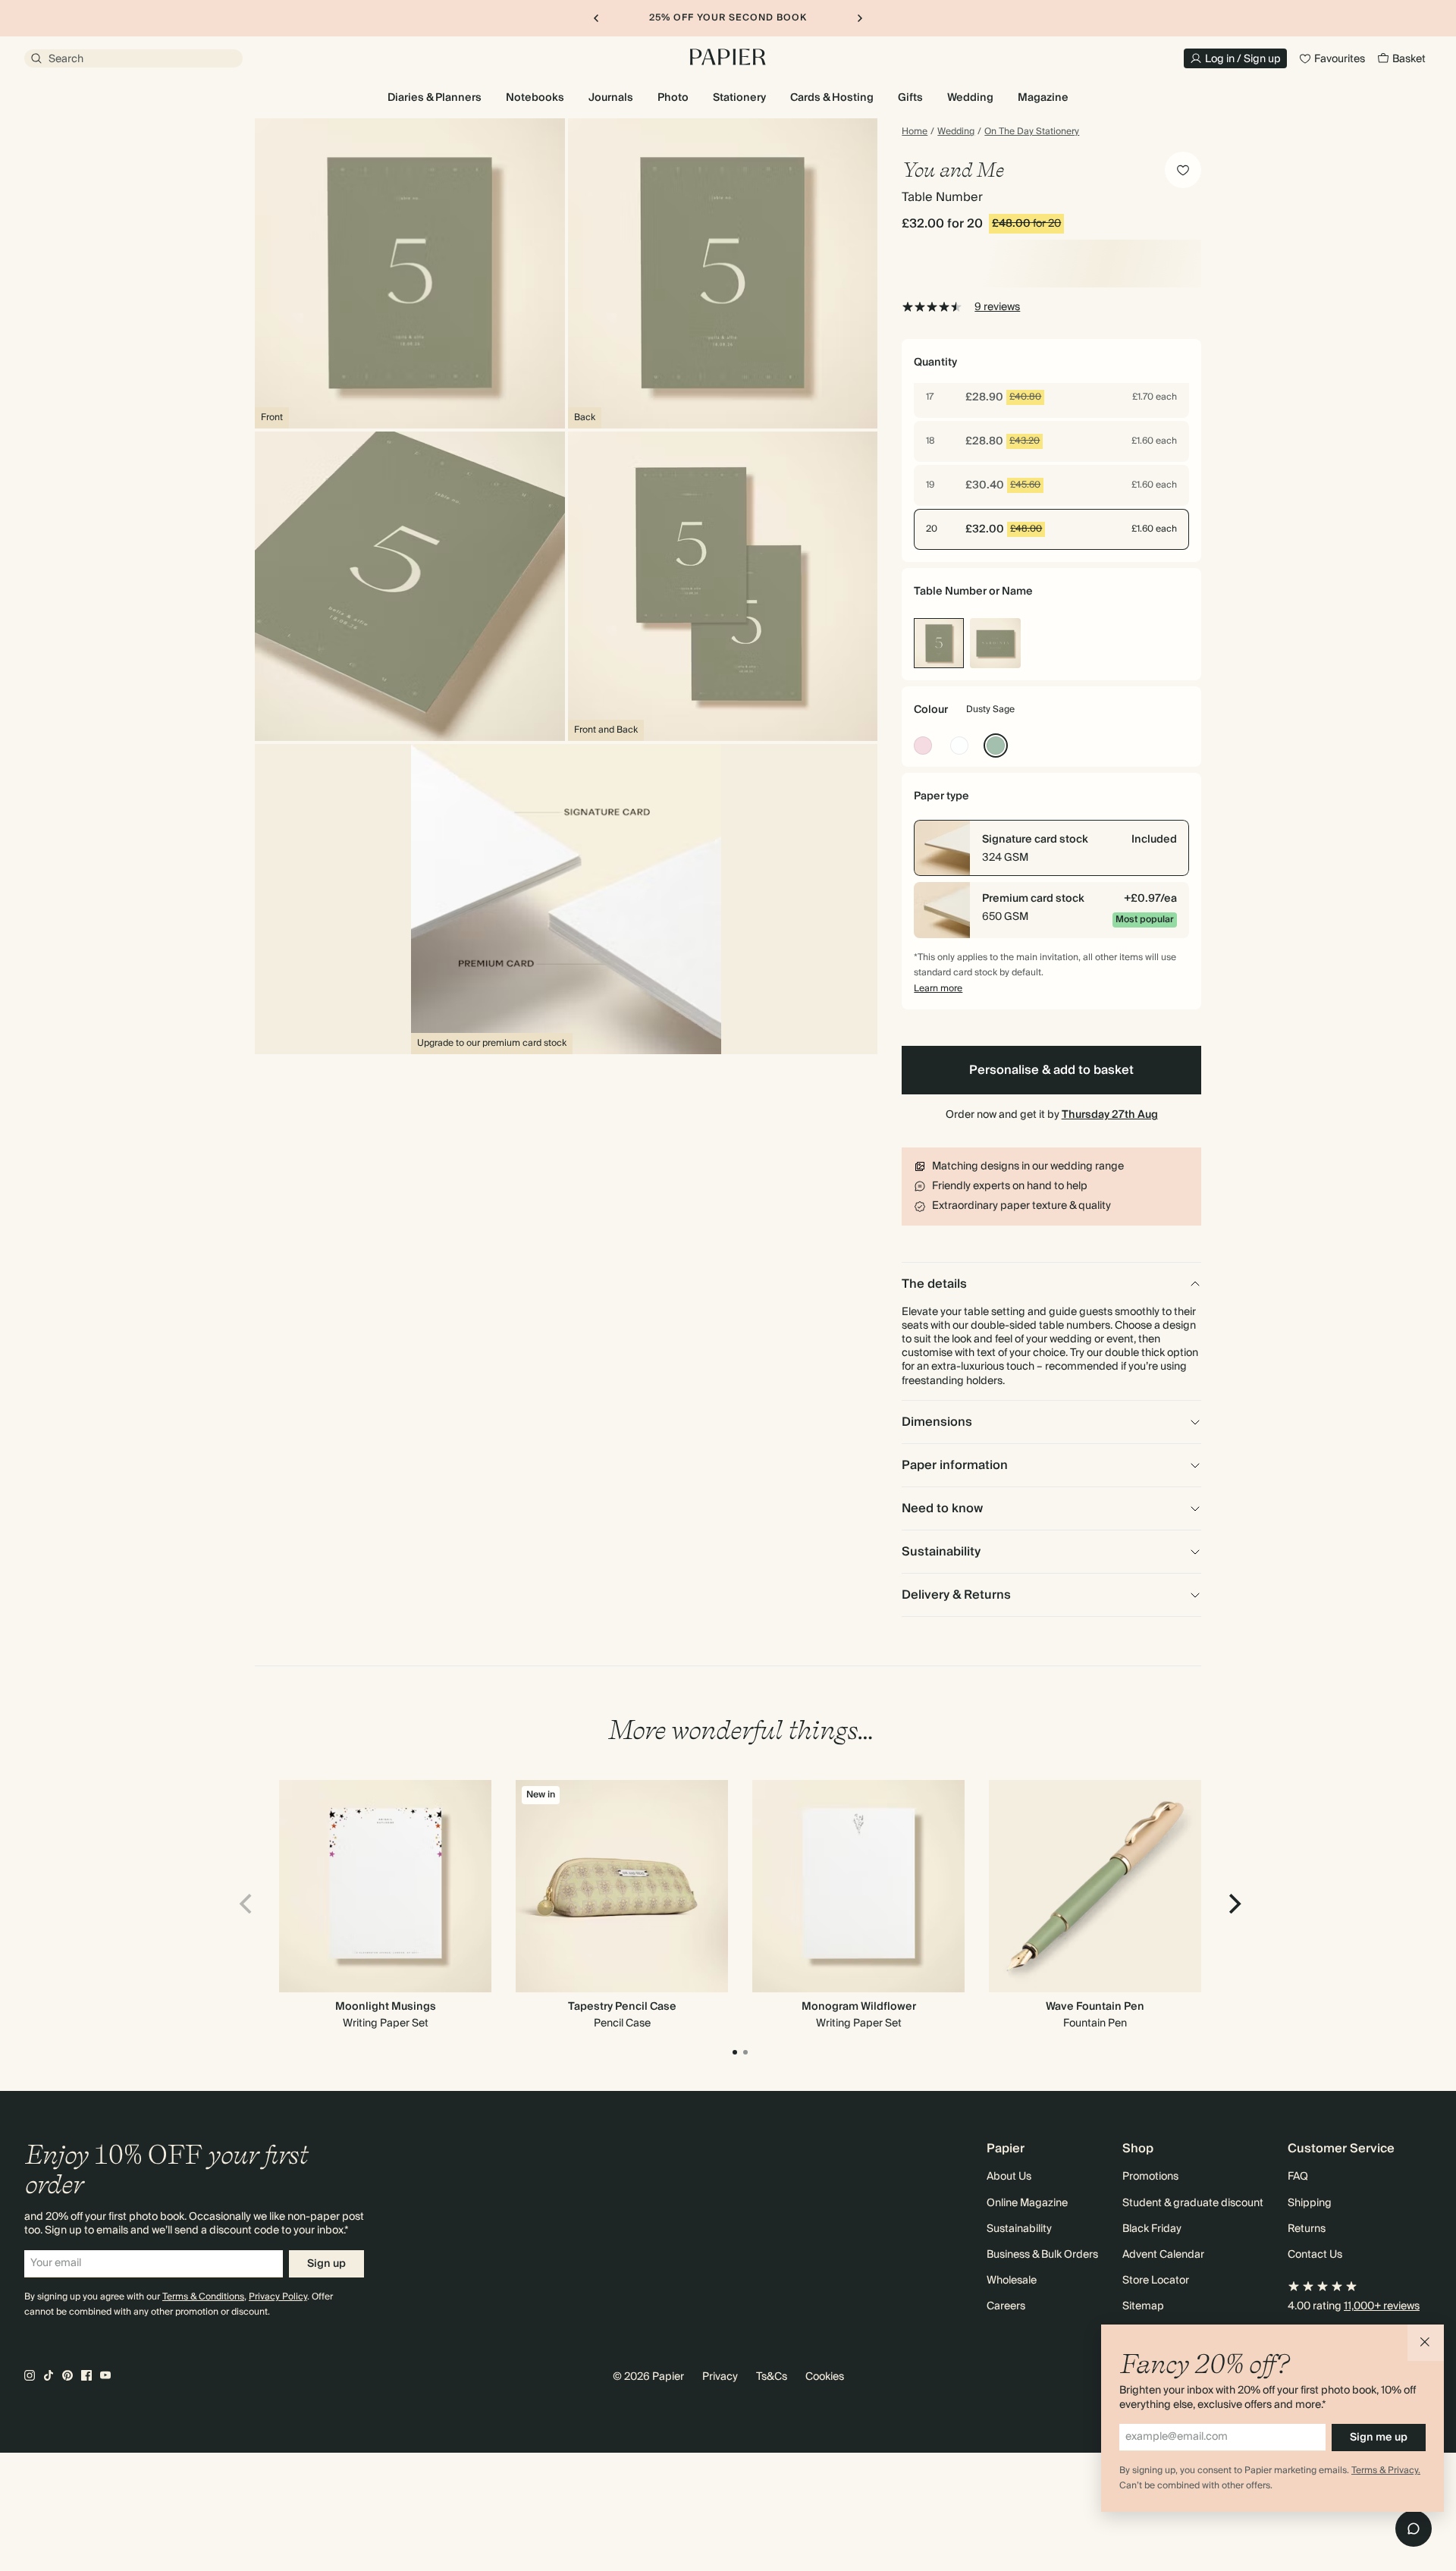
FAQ (1298, 2177)
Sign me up (1379, 2438)
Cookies (825, 2377)
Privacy (720, 2377)
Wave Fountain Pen (1095, 2007)
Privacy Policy (278, 2297)
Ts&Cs (772, 2377)
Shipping (1310, 2203)
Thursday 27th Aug (1110, 1115)
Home (915, 132)
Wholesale (1012, 2281)
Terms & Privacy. (1386, 2471)
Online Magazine (1027, 2203)
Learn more (938, 989)
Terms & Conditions (203, 2297)
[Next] (1233, 1904)
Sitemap (1143, 2306)
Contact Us (1315, 2255)
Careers (1006, 2306)
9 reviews (997, 307)
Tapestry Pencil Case (622, 2007)
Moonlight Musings (386, 2007)
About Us (1009, 2177)
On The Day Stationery (1032, 132)
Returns (1307, 2229)
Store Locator (1156, 2281)
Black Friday (1152, 2229)
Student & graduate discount (1193, 2203)
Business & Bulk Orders (1042, 2255)
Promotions (1150, 2177)
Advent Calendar (1163, 2255)
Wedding (956, 132)
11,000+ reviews (1382, 2306)
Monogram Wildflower (859, 2007)
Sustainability (1019, 2229)
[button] (1426, 2343)
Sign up (326, 2264)
